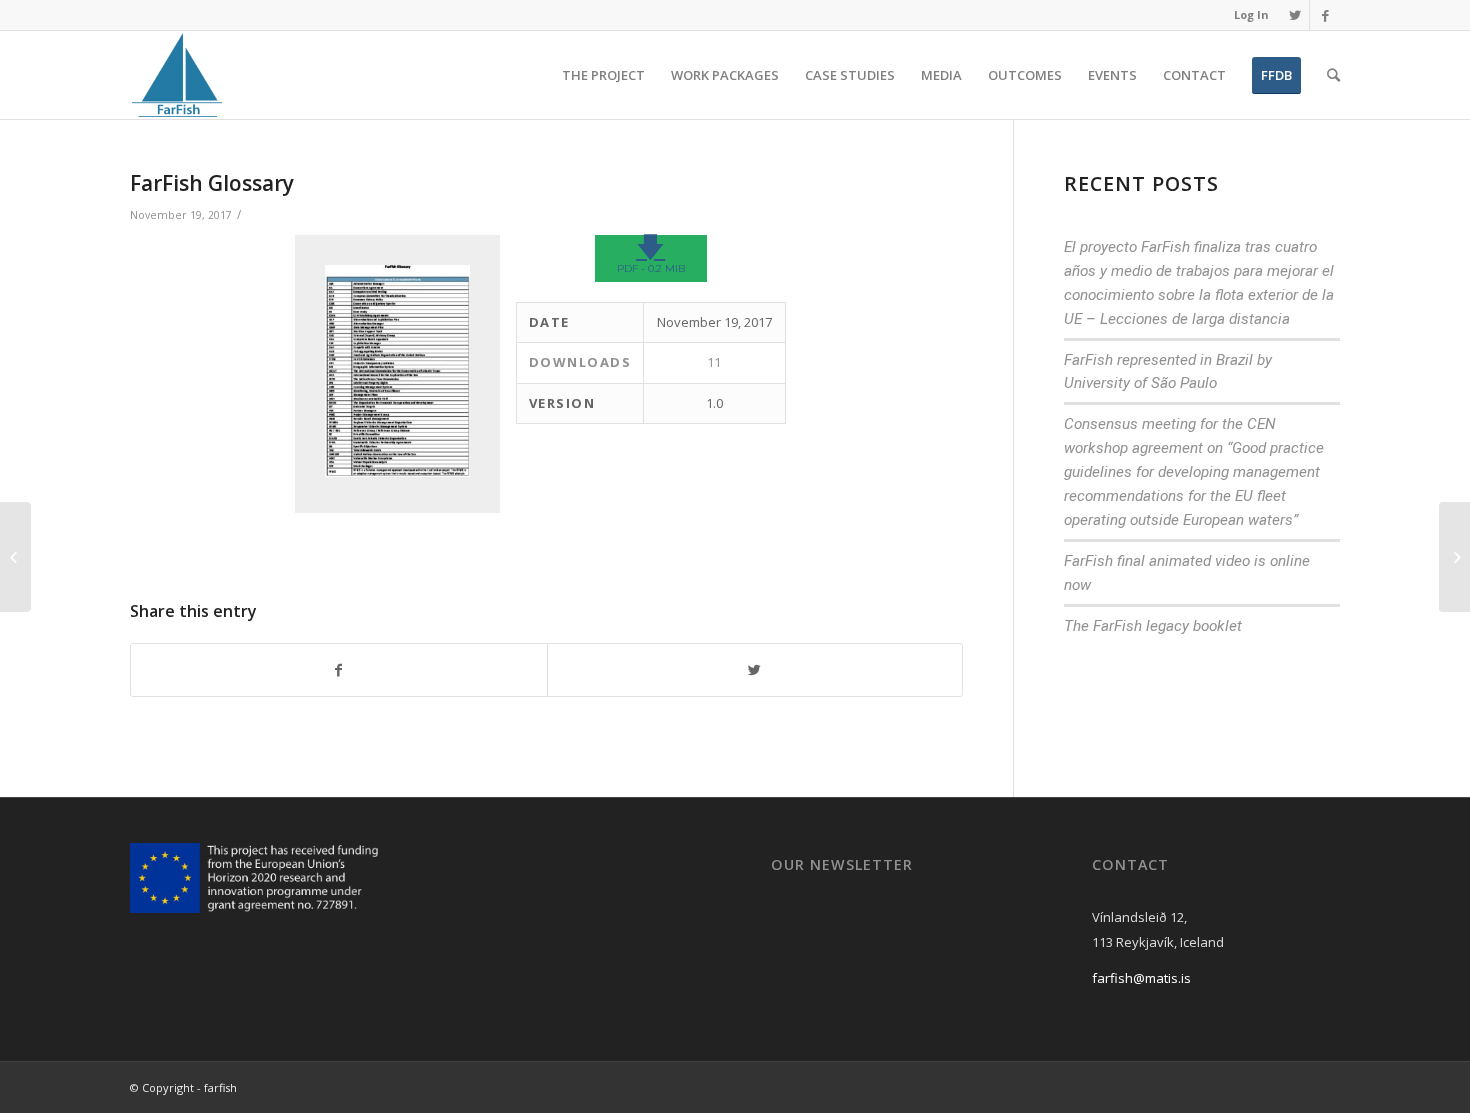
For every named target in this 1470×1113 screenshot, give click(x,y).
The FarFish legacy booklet (1153, 626)
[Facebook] (1325, 15)
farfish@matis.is (1141, 978)
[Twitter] (1294, 15)
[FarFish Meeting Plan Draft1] (15, 557)
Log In (1251, 14)
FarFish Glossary (212, 183)
